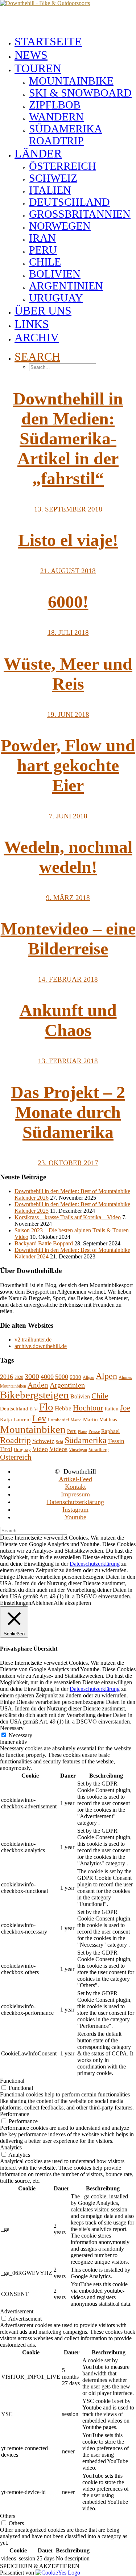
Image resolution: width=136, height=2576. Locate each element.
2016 (7, 1377)
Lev (39, 1418)
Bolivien (55, 274)
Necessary (20, 1735)
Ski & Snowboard (80, 93)
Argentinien (66, 286)
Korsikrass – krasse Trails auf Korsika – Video (68, 1217)
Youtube (75, 1517)
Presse (94, 1431)
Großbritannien (80, 214)
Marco (76, 1420)
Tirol (6, 1449)
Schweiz (53, 178)
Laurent (22, 1420)
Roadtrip (15, 1440)
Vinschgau (78, 1450)
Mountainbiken (33, 1429)
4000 (47, 1377)
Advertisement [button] (17, 2311)
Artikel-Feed (75, 1479)
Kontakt (75, 1487)
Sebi (59, 1442)
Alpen (106, 1376)
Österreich (63, 166)
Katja (6, 1420)
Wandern (56, 117)
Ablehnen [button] (42, 1603)
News (31, 55)
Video (40, 1449)
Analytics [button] (11, 2147)
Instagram (75, 1509)
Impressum (75, 1494)
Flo (46, 1407)
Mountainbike (71, 81)
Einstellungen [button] (16, 1603)
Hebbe (63, 1408)
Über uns (43, 311)
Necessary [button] (12, 1728)
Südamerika (86, 1440)
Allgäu (88, 1377)
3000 (32, 1376)
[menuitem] (75, 42)
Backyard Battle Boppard (44, 1243)
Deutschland (69, 202)
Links (32, 324)
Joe (125, 1408)
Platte (83, 1432)
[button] (37, 357)
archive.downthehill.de (41, 1346)
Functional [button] (12, 2081)
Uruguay (56, 298)
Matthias (108, 1420)
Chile (45, 262)
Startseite (48, 41)
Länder (38, 153)
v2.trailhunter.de (33, 1340)
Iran (42, 238)
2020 (19, 1377)
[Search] (34, 1530)
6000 (75, 1377)
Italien (50, 190)
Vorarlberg (99, 1449)
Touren (38, 68)
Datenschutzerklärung (75, 1502)
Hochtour (88, 1408)
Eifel (34, 1409)
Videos (58, 1449)
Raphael (110, 1431)
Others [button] (8, 2516)
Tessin (116, 1441)
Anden (38, 1385)
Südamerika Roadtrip (66, 135)
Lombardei (59, 1420)
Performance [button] (15, 2114)
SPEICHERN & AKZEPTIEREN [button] (40, 2566)
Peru (43, 250)
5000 (62, 1377)
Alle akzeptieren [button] (72, 1603)
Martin (90, 1420)
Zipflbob (55, 105)
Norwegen (60, 226)
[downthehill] (68, 15)
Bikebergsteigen (34, 1395)
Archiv (37, 337)
